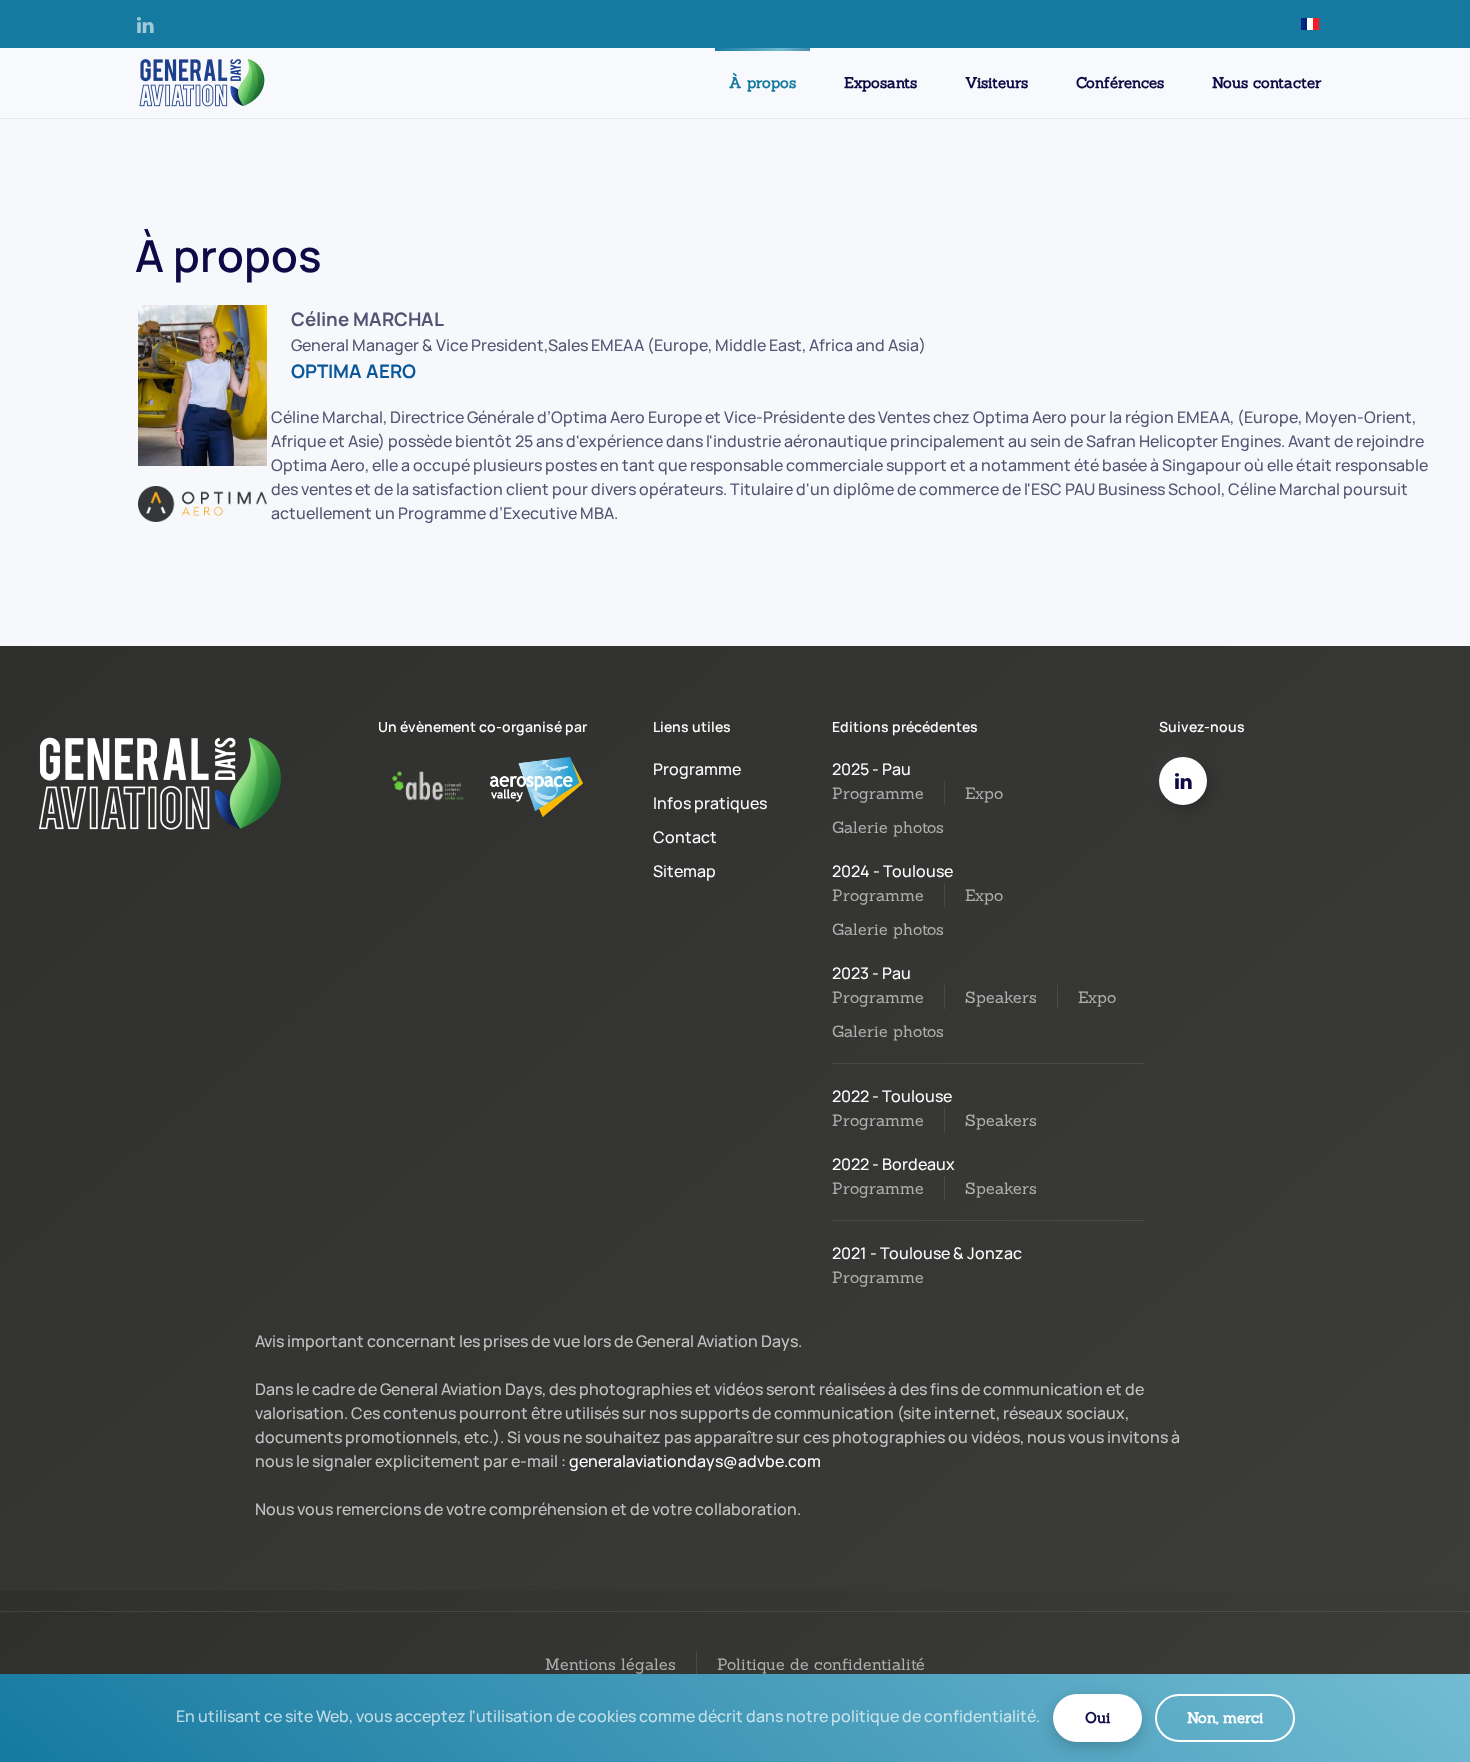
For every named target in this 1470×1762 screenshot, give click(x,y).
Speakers (1001, 997)
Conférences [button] (1120, 82)
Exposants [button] (880, 82)
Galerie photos (888, 827)
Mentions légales (610, 1664)
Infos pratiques (710, 803)
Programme (697, 769)
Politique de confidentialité (821, 1664)
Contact (685, 837)
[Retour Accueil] (200, 83)
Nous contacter (1266, 82)
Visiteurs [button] (996, 82)
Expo (984, 793)
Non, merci (1225, 1717)
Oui (1097, 1717)
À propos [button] (762, 82)
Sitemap (684, 871)
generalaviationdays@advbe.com (695, 1461)
